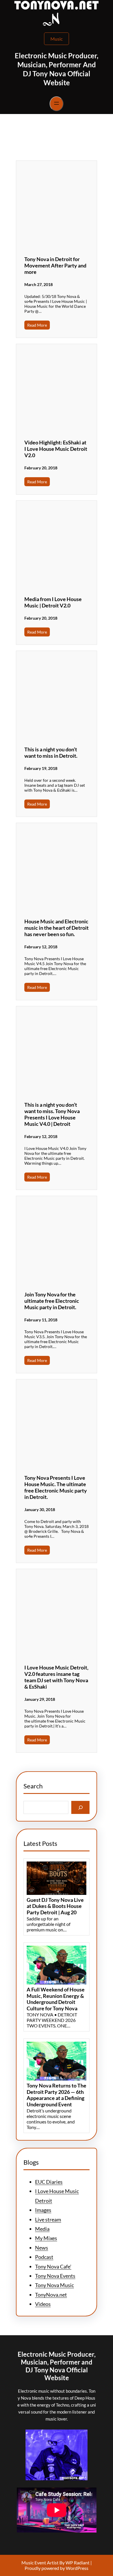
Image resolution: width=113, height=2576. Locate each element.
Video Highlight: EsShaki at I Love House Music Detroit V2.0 (56, 449)
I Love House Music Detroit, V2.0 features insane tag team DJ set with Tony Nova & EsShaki (56, 1677)
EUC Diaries (49, 2182)
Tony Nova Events (55, 2276)
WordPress (77, 2568)
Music (57, 39)
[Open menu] (57, 104)
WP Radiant (77, 2563)
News (42, 2248)
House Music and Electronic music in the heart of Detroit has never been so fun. (57, 928)
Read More (37, 325)
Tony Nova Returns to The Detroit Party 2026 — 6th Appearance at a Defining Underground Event (57, 2095)
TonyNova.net (51, 2295)
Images (43, 2210)
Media (42, 2229)
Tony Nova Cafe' (53, 2266)
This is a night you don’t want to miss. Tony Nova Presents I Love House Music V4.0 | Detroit (52, 1114)
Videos (43, 2304)
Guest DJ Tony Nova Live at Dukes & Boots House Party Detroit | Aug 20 (55, 1906)
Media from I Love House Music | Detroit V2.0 (53, 602)
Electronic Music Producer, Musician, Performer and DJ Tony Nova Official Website (57, 2366)
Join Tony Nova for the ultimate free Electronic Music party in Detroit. (52, 1301)
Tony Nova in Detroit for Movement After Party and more (55, 265)
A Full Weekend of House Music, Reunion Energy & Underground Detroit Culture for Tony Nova (56, 1999)
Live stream (48, 2219)
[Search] (80, 1807)
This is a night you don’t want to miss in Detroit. (51, 752)
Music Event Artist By (43, 2563)
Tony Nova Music (54, 2285)
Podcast (44, 2257)
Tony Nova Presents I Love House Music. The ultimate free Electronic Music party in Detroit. (56, 1487)
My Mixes (46, 2238)
